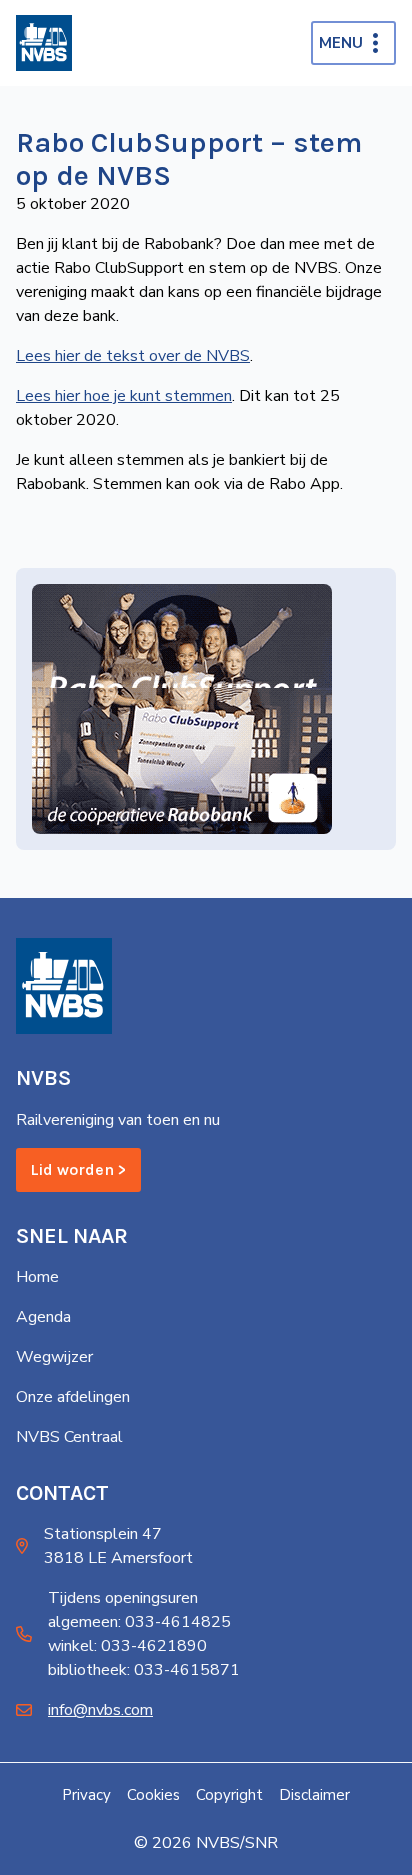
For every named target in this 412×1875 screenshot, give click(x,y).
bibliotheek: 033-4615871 (144, 1670)
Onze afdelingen (73, 1397)
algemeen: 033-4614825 (139, 1622)
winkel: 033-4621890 (127, 1646)
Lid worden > (78, 1169)
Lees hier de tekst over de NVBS (133, 356)
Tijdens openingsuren (123, 1598)
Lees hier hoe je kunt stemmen (124, 396)
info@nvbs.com (100, 1710)
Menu (341, 43)
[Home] (44, 43)
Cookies (153, 1795)
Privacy (86, 1795)
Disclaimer (314, 1795)
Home (37, 1277)
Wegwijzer (54, 1357)
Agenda (43, 1317)
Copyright (229, 1795)
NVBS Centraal (69, 1437)
